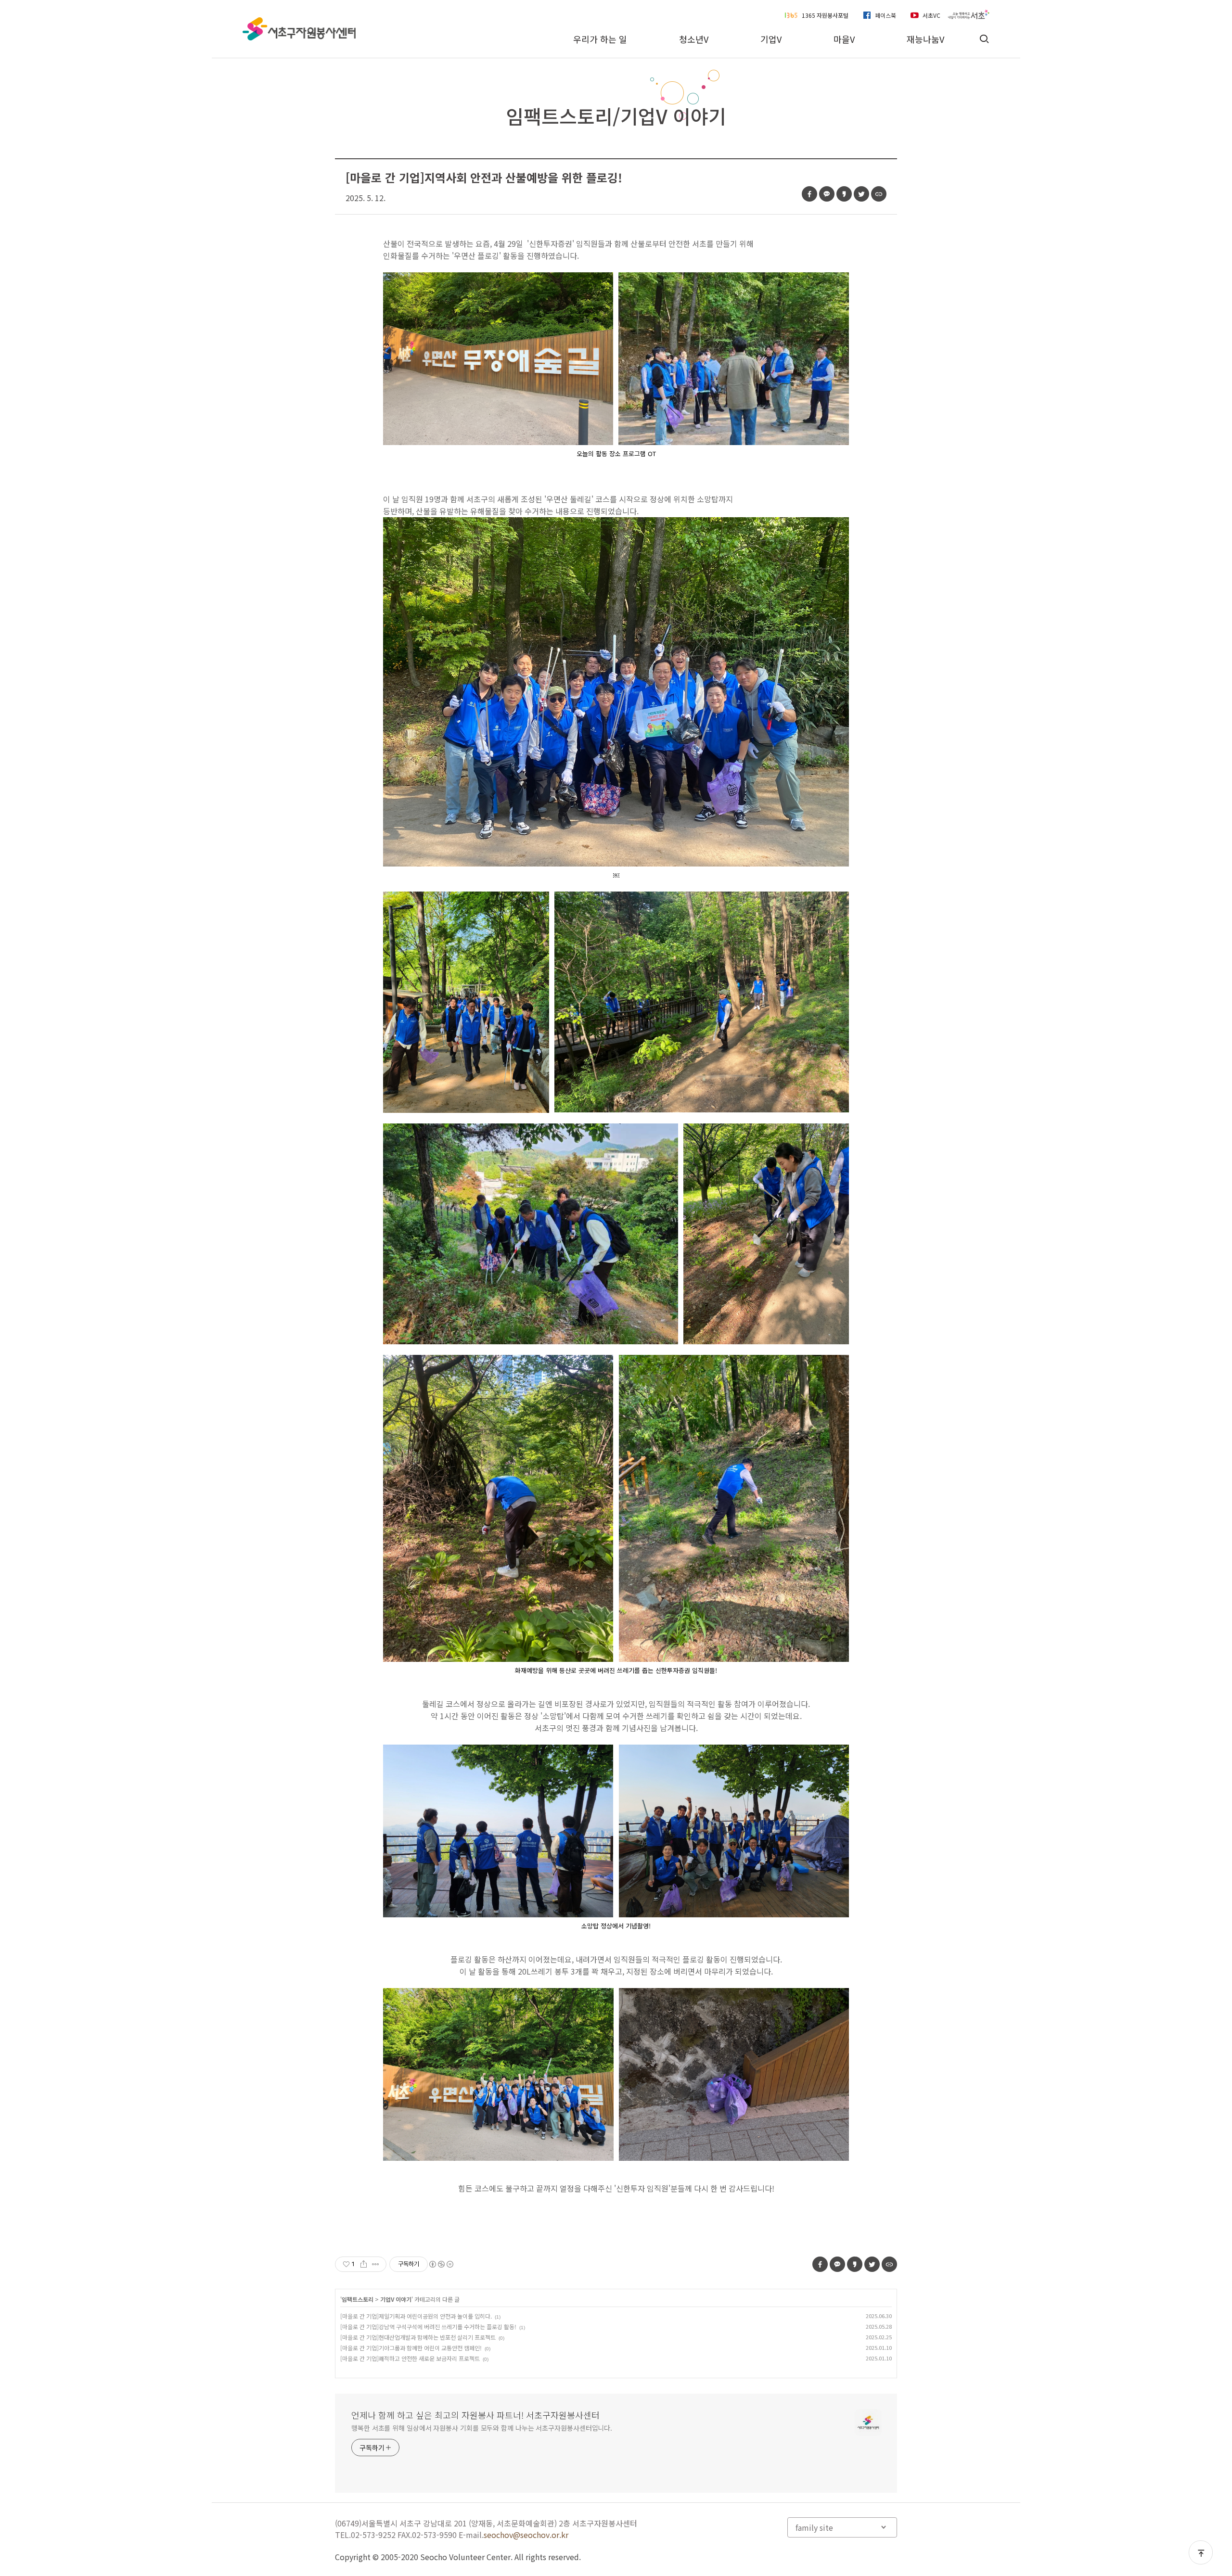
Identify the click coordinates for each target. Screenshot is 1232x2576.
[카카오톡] (827, 194)
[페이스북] (809, 194)
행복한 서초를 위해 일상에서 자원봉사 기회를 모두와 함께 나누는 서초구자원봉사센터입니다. (482, 2428)
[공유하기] (364, 2264)
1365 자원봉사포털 (825, 15)
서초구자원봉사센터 (299, 29)
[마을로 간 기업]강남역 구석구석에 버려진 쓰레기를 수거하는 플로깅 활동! (428, 2327)
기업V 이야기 (396, 2299)
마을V (844, 39)
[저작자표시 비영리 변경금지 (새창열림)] (441, 2264)
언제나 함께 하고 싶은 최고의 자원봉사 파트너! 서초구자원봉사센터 (475, 2415)
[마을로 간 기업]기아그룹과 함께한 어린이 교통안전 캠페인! (411, 2348)
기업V (771, 39)
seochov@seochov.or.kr (526, 2535)
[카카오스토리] (844, 194)
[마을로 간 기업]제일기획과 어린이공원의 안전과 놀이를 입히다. (416, 2316)
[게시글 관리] (376, 2264)
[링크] (879, 194)
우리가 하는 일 (600, 39)
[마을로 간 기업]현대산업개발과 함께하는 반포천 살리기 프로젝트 (418, 2337)
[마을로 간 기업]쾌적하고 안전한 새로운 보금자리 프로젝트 (410, 2358)
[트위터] (861, 194)
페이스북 (885, 15)
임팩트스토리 (358, 2299)
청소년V (694, 39)
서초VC (931, 15)
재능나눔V (925, 39)
